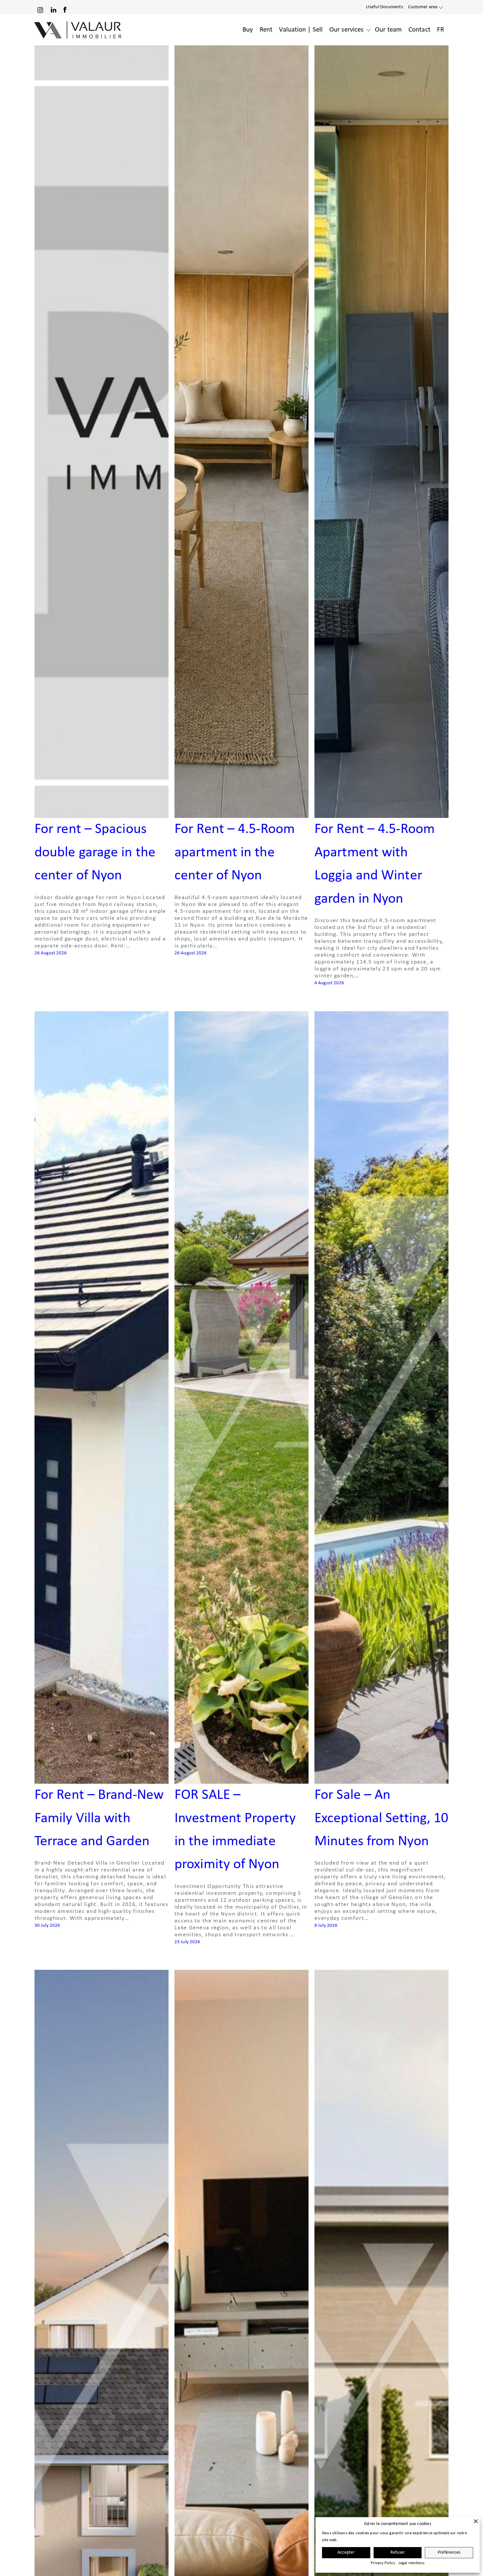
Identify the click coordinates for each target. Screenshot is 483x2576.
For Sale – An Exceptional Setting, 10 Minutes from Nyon (381, 1818)
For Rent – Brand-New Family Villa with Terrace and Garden (99, 1818)
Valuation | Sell (301, 30)
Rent (266, 30)
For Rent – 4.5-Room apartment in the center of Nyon (235, 853)
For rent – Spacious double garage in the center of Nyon (95, 853)
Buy (248, 30)
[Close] (476, 2521)
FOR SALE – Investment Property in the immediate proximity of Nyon (235, 1830)
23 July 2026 (187, 1942)
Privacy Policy (383, 2563)
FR (440, 30)
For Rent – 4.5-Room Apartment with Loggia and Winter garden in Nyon (375, 864)
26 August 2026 (51, 953)
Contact (419, 30)
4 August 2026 (329, 983)
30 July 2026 (47, 1926)
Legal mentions (412, 2563)
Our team (388, 30)
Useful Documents (385, 7)
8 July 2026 (326, 1926)
